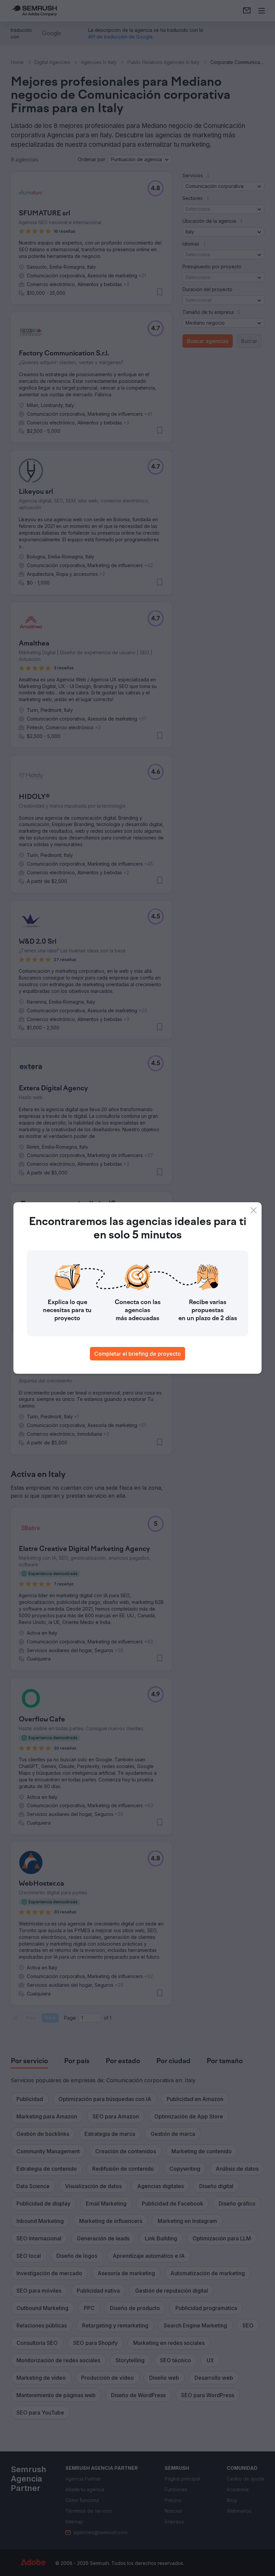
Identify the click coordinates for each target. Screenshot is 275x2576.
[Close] (254, 1210)
